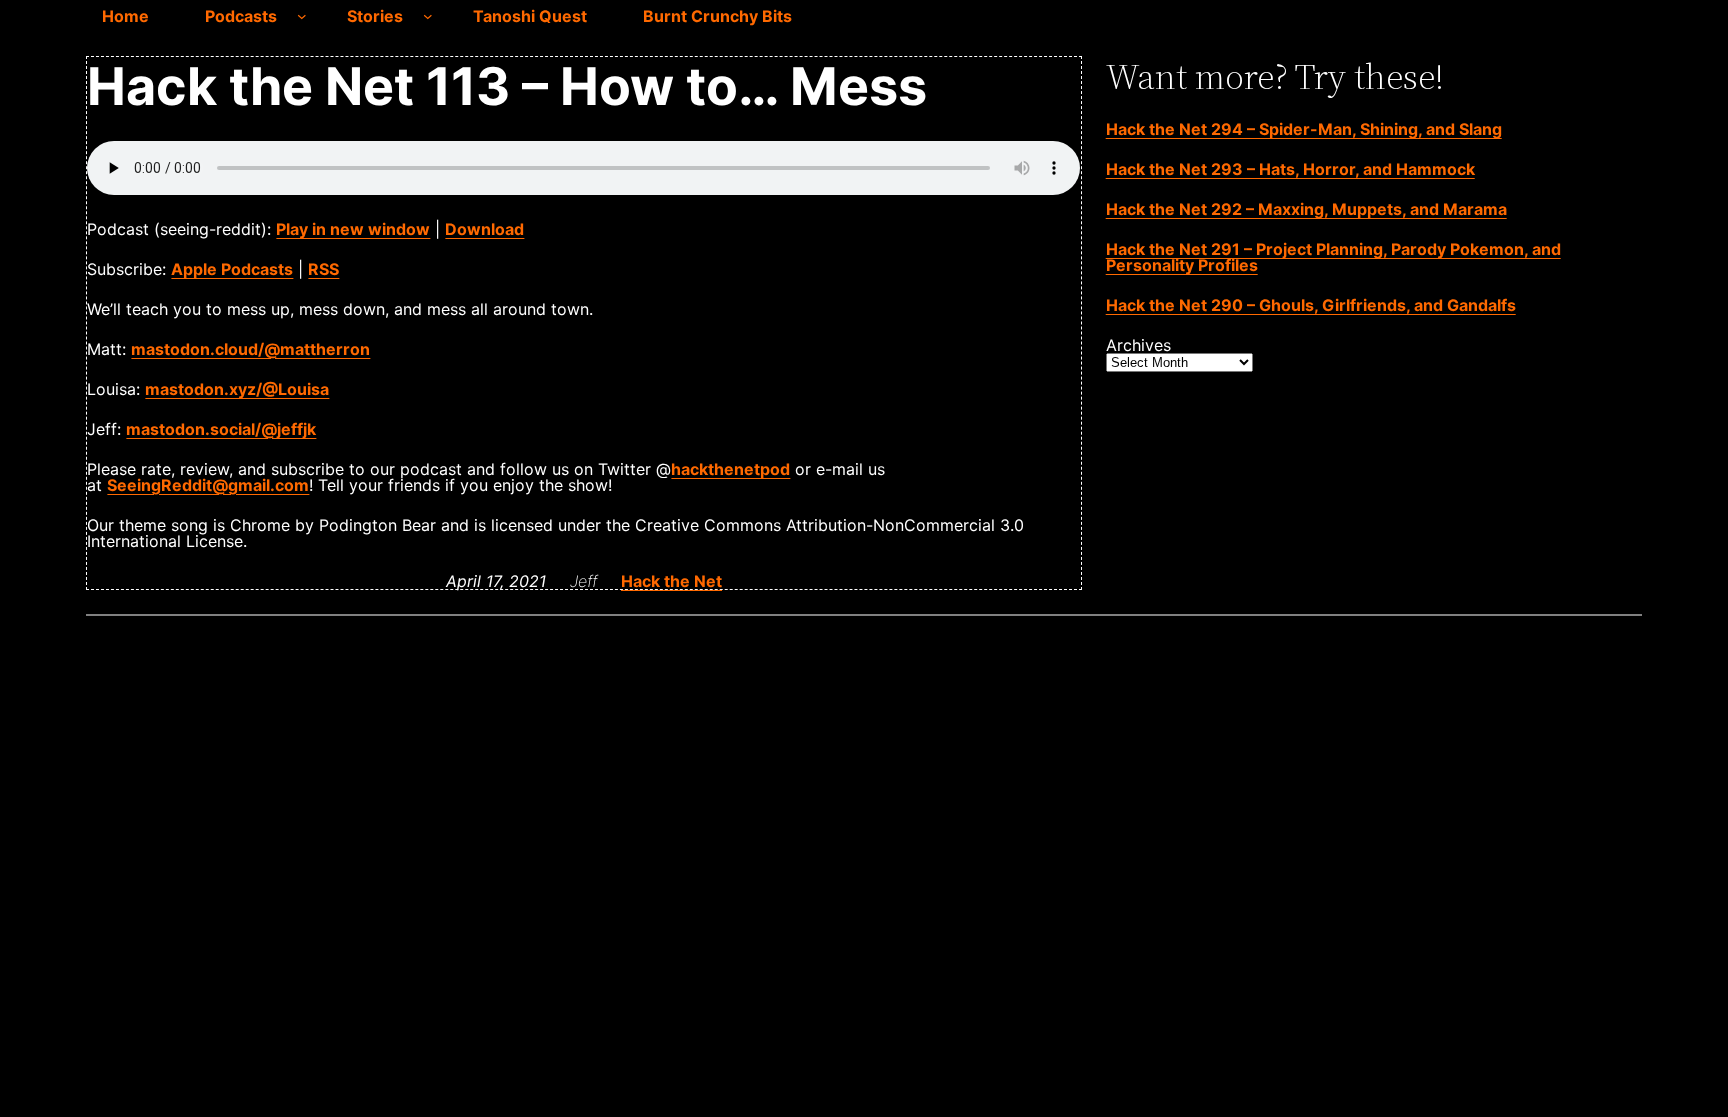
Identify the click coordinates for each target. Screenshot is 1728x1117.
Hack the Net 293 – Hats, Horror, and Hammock (1290, 169)
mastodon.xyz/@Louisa (237, 389)
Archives (1138, 345)
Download (484, 229)
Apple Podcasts (232, 269)
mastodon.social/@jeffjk (221, 429)
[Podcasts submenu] (302, 16)
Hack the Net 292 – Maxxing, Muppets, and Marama (1306, 209)
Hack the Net (671, 581)
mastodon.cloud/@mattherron (250, 349)
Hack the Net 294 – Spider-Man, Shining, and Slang (1304, 129)
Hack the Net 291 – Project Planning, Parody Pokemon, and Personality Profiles (1333, 257)
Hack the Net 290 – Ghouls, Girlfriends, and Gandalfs (1311, 305)
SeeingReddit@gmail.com (208, 485)
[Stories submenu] (428, 16)
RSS (323, 269)
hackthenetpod (730, 469)
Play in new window (353, 229)
